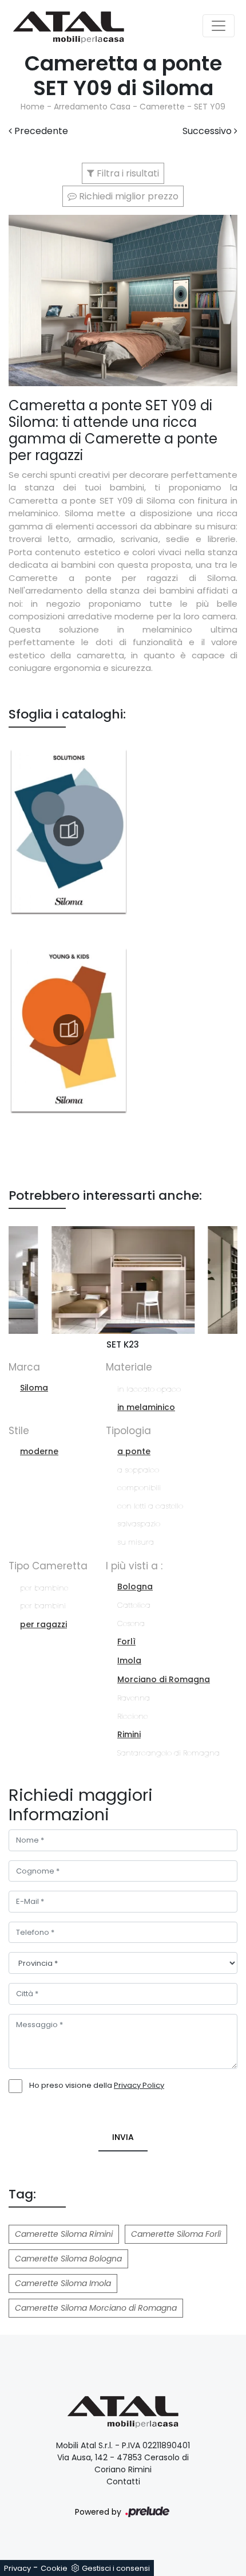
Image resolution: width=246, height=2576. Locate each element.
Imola (129, 1660)
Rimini (129, 1734)
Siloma (34, 1388)
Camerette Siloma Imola (63, 2283)
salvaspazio (139, 1524)
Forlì (126, 1642)
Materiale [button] (129, 1367)
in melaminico (146, 1407)
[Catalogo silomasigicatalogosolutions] (69, 831)
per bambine (44, 1588)
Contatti (123, 2481)
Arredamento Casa (92, 107)
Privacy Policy (139, 2085)
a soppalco (138, 1470)
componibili (139, 1488)
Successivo (208, 131)
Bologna (135, 1587)
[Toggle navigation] (219, 26)
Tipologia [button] (128, 1431)
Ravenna (134, 1698)
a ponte (134, 1451)
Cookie (54, 2568)
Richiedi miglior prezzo (128, 196)
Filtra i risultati (127, 173)
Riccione (132, 1716)
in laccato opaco (149, 1389)
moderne (39, 1451)
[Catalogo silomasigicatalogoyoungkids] (69, 1030)
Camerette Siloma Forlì (176, 2234)
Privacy (17, 2568)
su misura (136, 1542)
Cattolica (134, 1605)
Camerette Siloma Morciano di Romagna (96, 2308)
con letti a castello (150, 1506)
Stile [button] (19, 1431)
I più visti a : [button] (134, 1566)
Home (33, 107)
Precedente (40, 131)
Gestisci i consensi (116, 2568)
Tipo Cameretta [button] (48, 1566)
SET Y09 (210, 107)
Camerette (162, 107)
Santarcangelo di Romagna (168, 1753)
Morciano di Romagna (164, 1679)
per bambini (43, 1606)
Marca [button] (24, 1367)
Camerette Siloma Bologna (68, 2259)
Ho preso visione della (97, 2085)
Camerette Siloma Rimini (64, 2234)
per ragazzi (43, 1624)
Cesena (131, 1623)
